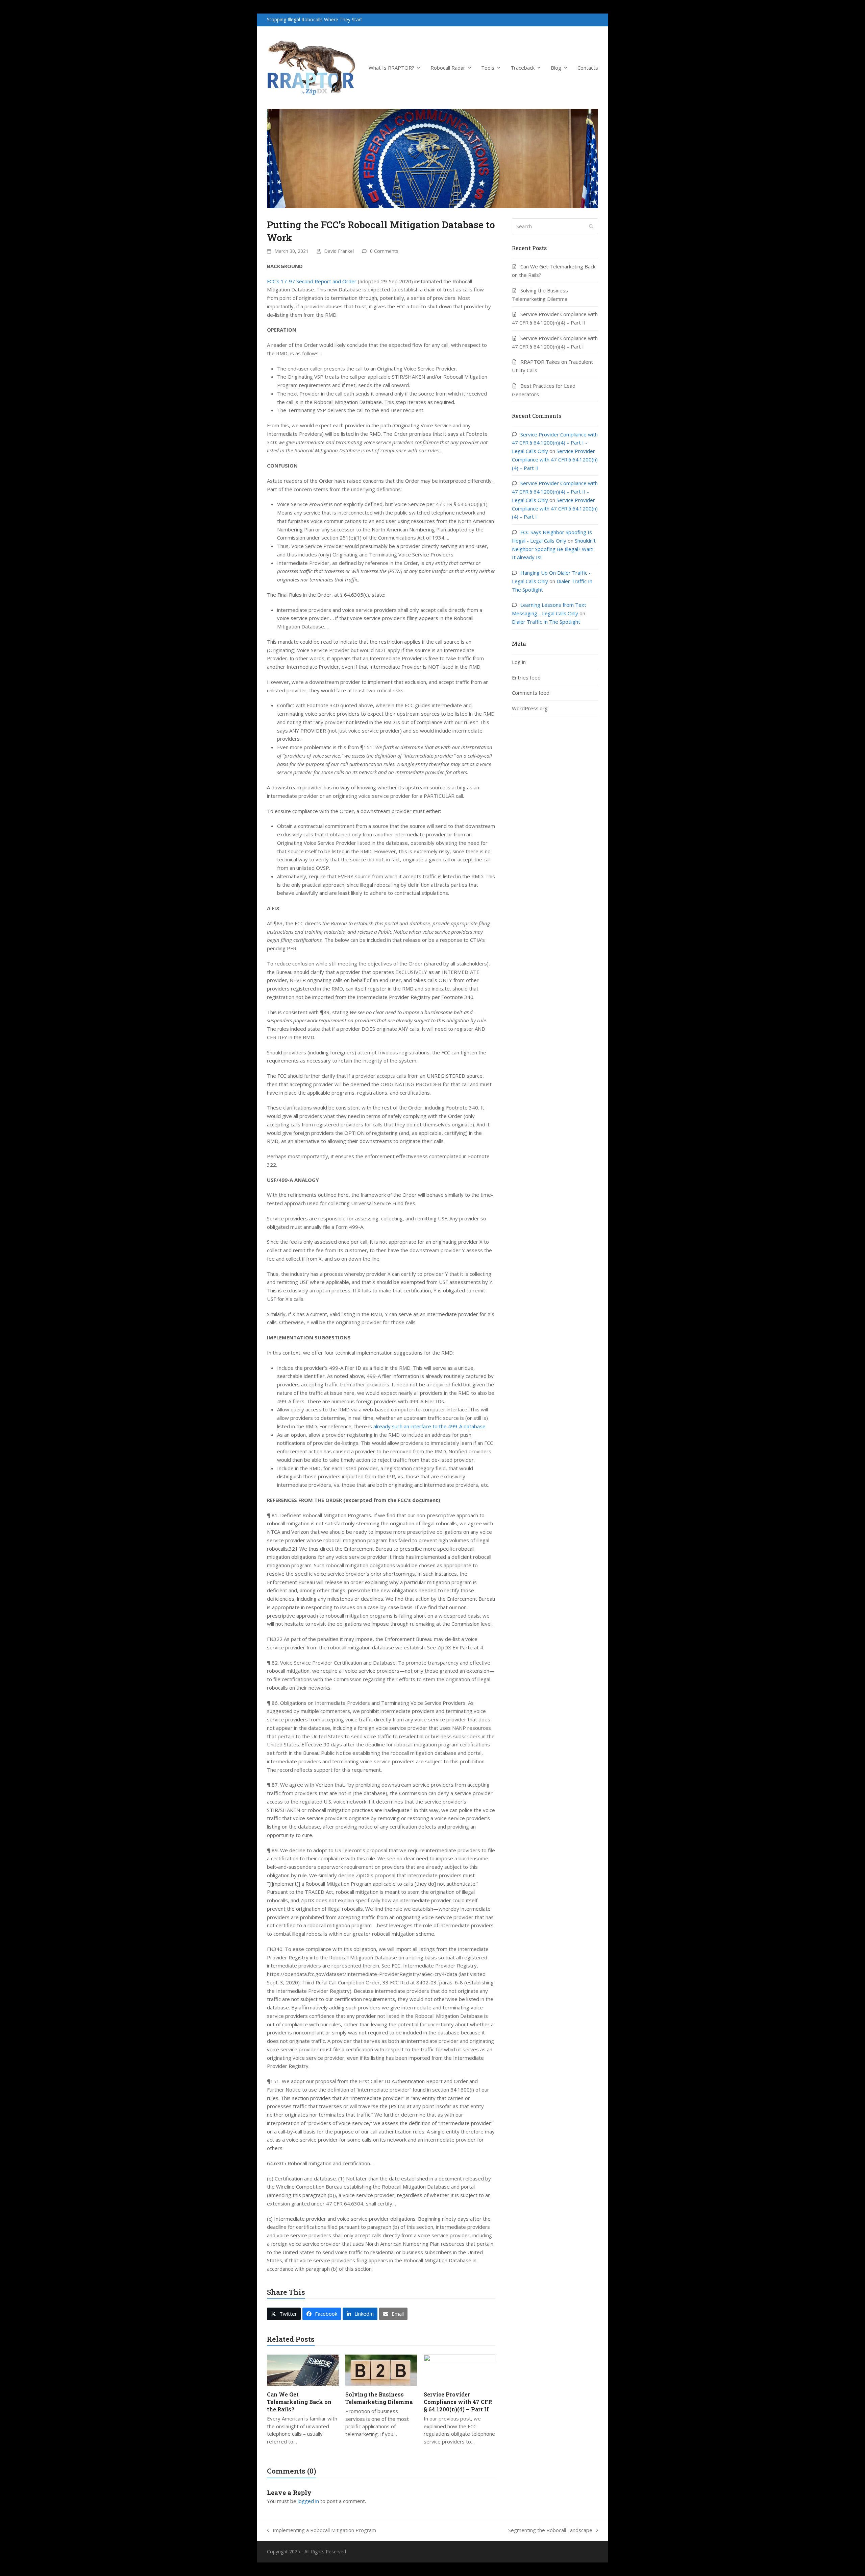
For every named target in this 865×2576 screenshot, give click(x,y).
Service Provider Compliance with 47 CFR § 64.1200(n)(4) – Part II (458, 2402)
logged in (308, 2501)
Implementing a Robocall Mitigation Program (322, 2531)
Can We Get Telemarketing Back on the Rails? (299, 2402)
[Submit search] (591, 226)
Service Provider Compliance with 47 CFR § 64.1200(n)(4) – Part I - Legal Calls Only (555, 443)
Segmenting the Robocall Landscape (550, 2531)
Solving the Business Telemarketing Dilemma (379, 2398)
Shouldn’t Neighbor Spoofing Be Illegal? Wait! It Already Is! (554, 549)
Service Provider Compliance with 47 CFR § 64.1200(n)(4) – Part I (555, 508)
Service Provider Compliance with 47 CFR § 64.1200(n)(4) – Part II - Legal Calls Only (555, 492)
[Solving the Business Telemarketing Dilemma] (381, 2369)
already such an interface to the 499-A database (429, 1426)
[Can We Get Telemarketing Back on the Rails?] (303, 2369)
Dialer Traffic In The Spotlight (546, 622)
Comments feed (531, 693)
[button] (284, 2314)
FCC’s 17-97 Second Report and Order (312, 281)
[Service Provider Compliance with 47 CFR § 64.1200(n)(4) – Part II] (460, 2369)
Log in (519, 662)
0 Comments (384, 251)
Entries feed (526, 677)
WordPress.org (530, 708)
